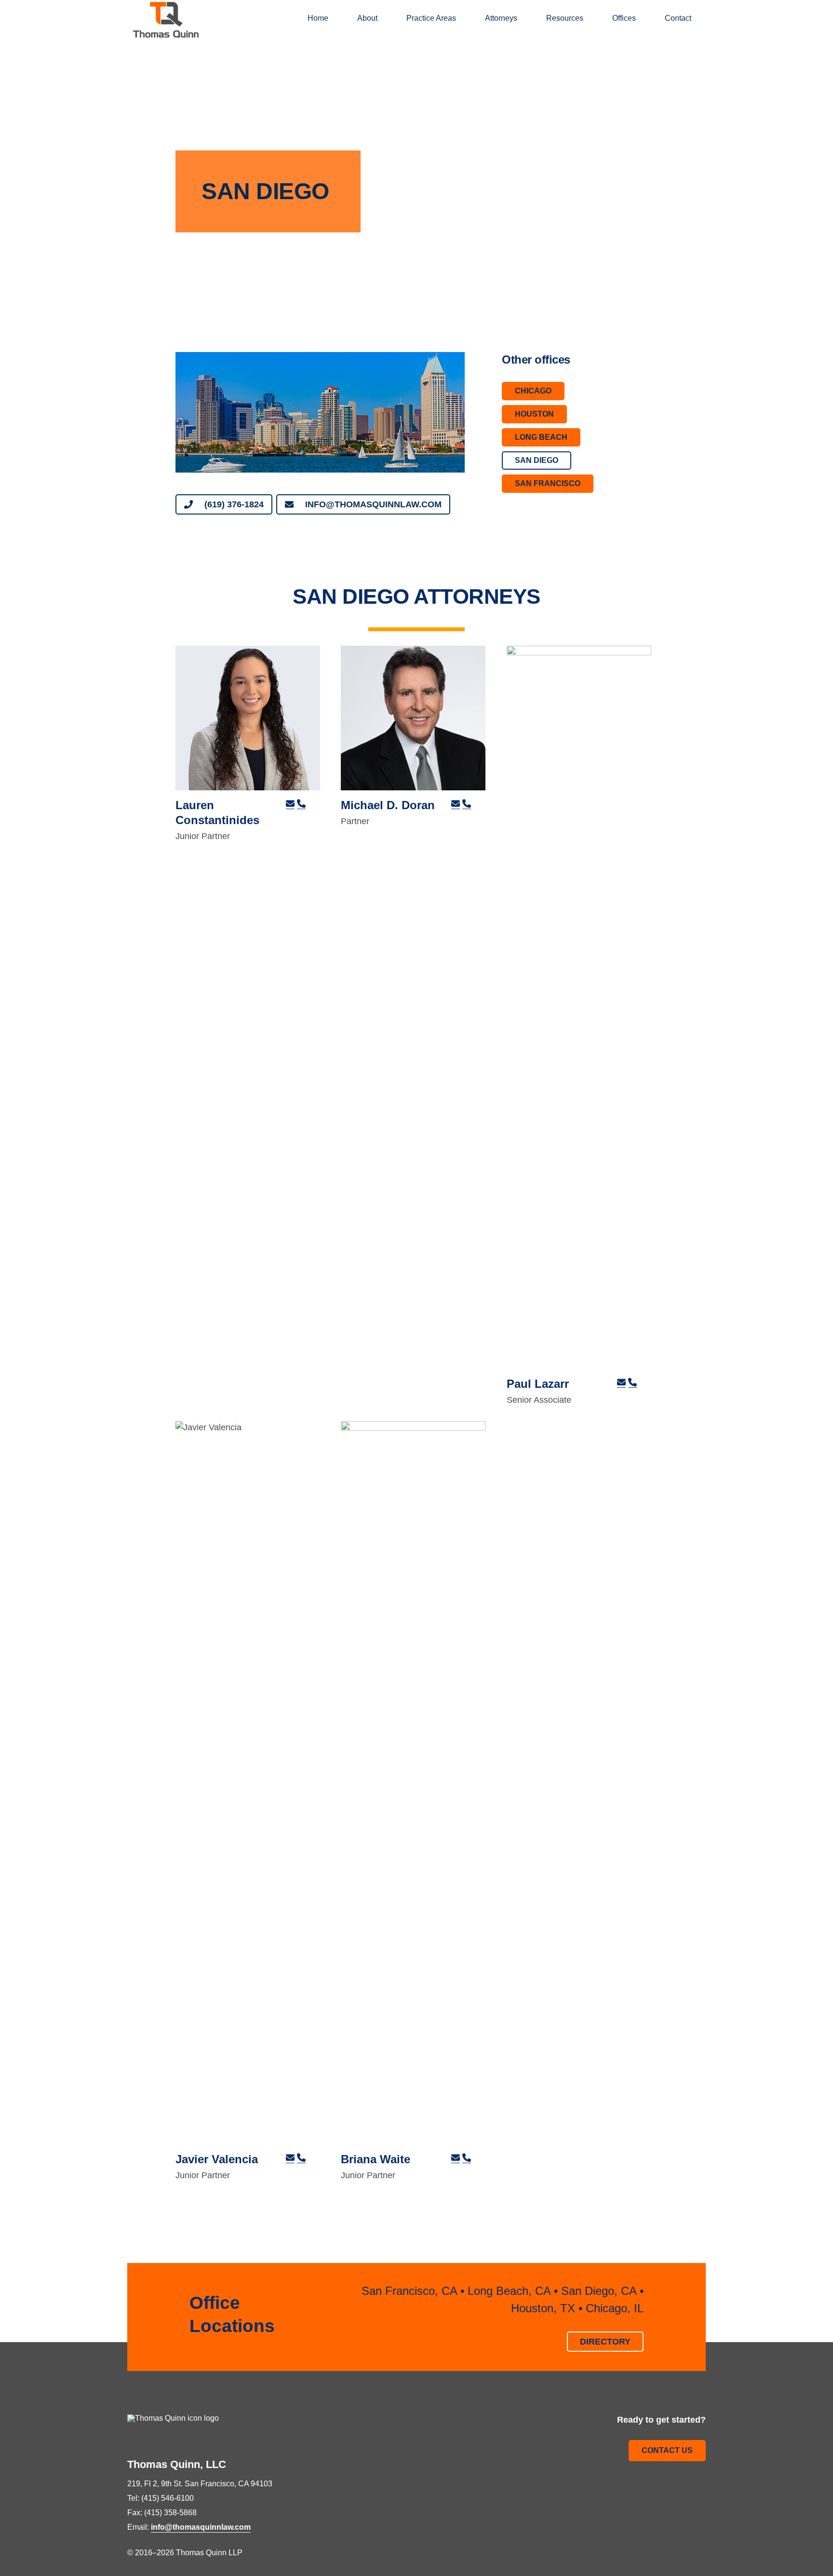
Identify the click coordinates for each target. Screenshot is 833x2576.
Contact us (667, 2450)
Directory (605, 2341)
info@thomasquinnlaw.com (201, 2527)
